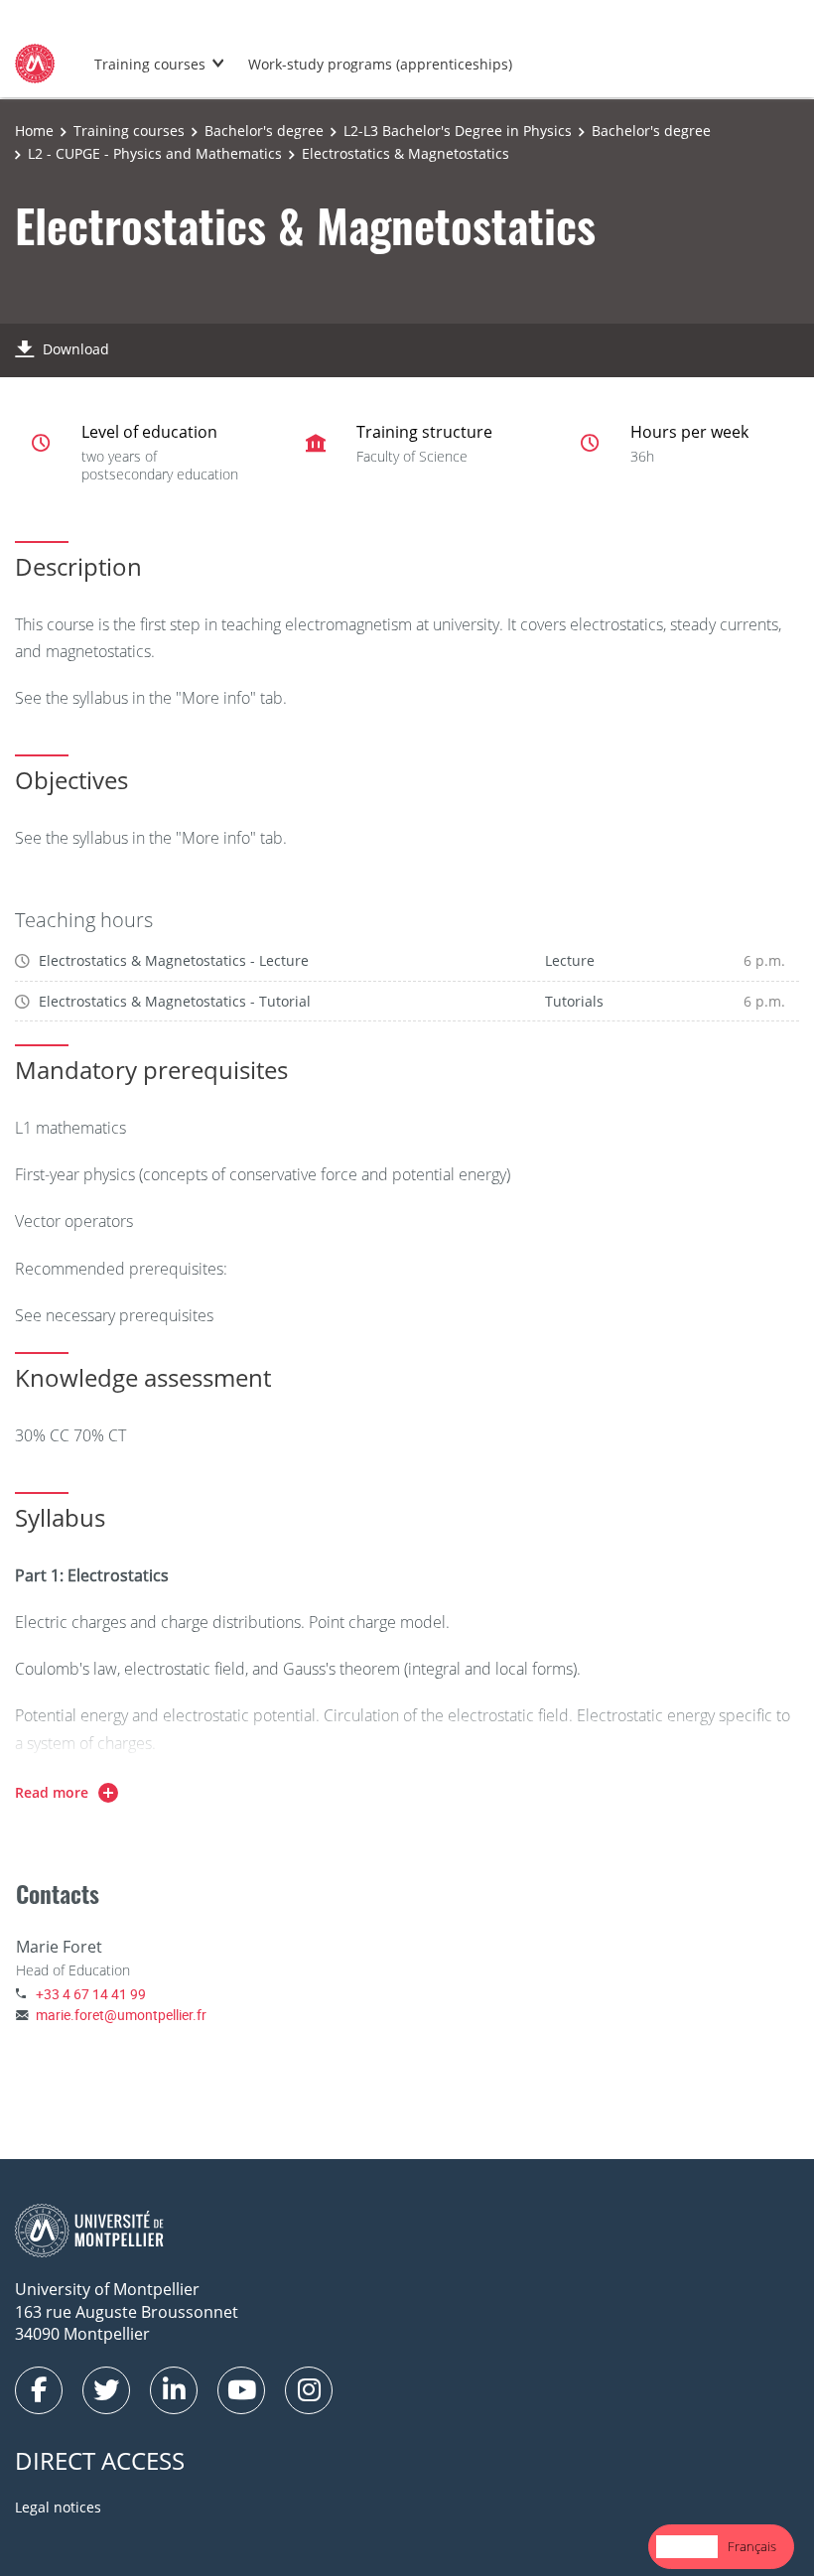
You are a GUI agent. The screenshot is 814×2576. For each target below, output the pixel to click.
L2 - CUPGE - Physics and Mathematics (155, 153)
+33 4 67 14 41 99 (91, 1994)
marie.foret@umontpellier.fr (121, 2015)
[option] (752, 2547)
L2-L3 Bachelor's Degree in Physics (458, 131)
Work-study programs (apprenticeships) (380, 64)
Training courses (150, 64)
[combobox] (687, 2547)
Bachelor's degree (264, 131)
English (687, 2546)
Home (34, 131)
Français (752, 2546)
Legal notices (58, 2507)
